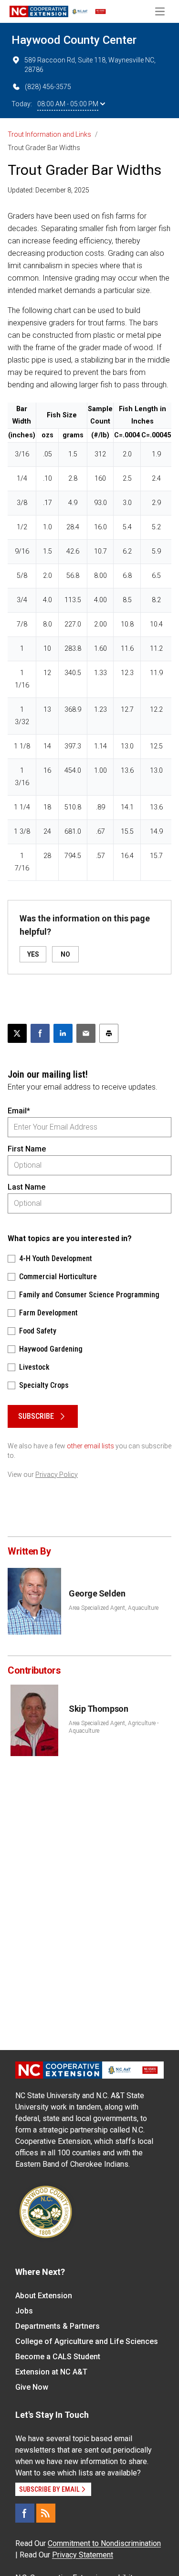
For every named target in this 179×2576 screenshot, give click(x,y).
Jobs (24, 2311)
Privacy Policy (57, 1475)
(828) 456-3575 (48, 87)
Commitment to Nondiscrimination (104, 2543)
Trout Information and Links (49, 134)
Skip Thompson (98, 1709)
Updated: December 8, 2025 (48, 190)
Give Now (32, 2387)
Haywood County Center (74, 40)
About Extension (44, 2296)
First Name (27, 1149)
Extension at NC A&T (51, 2372)
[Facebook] (25, 2513)
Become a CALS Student (58, 2357)
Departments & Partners (58, 2326)
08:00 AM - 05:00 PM (68, 104)
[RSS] (46, 2513)
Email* (19, 1111)
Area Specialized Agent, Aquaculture (114, 1608)
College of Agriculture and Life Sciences (87, 2341)
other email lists (90, 1446)
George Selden (97, 1593)
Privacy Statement (83, 2555)
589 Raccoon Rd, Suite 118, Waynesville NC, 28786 (90, 65)
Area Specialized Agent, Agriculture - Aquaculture (114, 1727)
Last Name (26, 1187)
